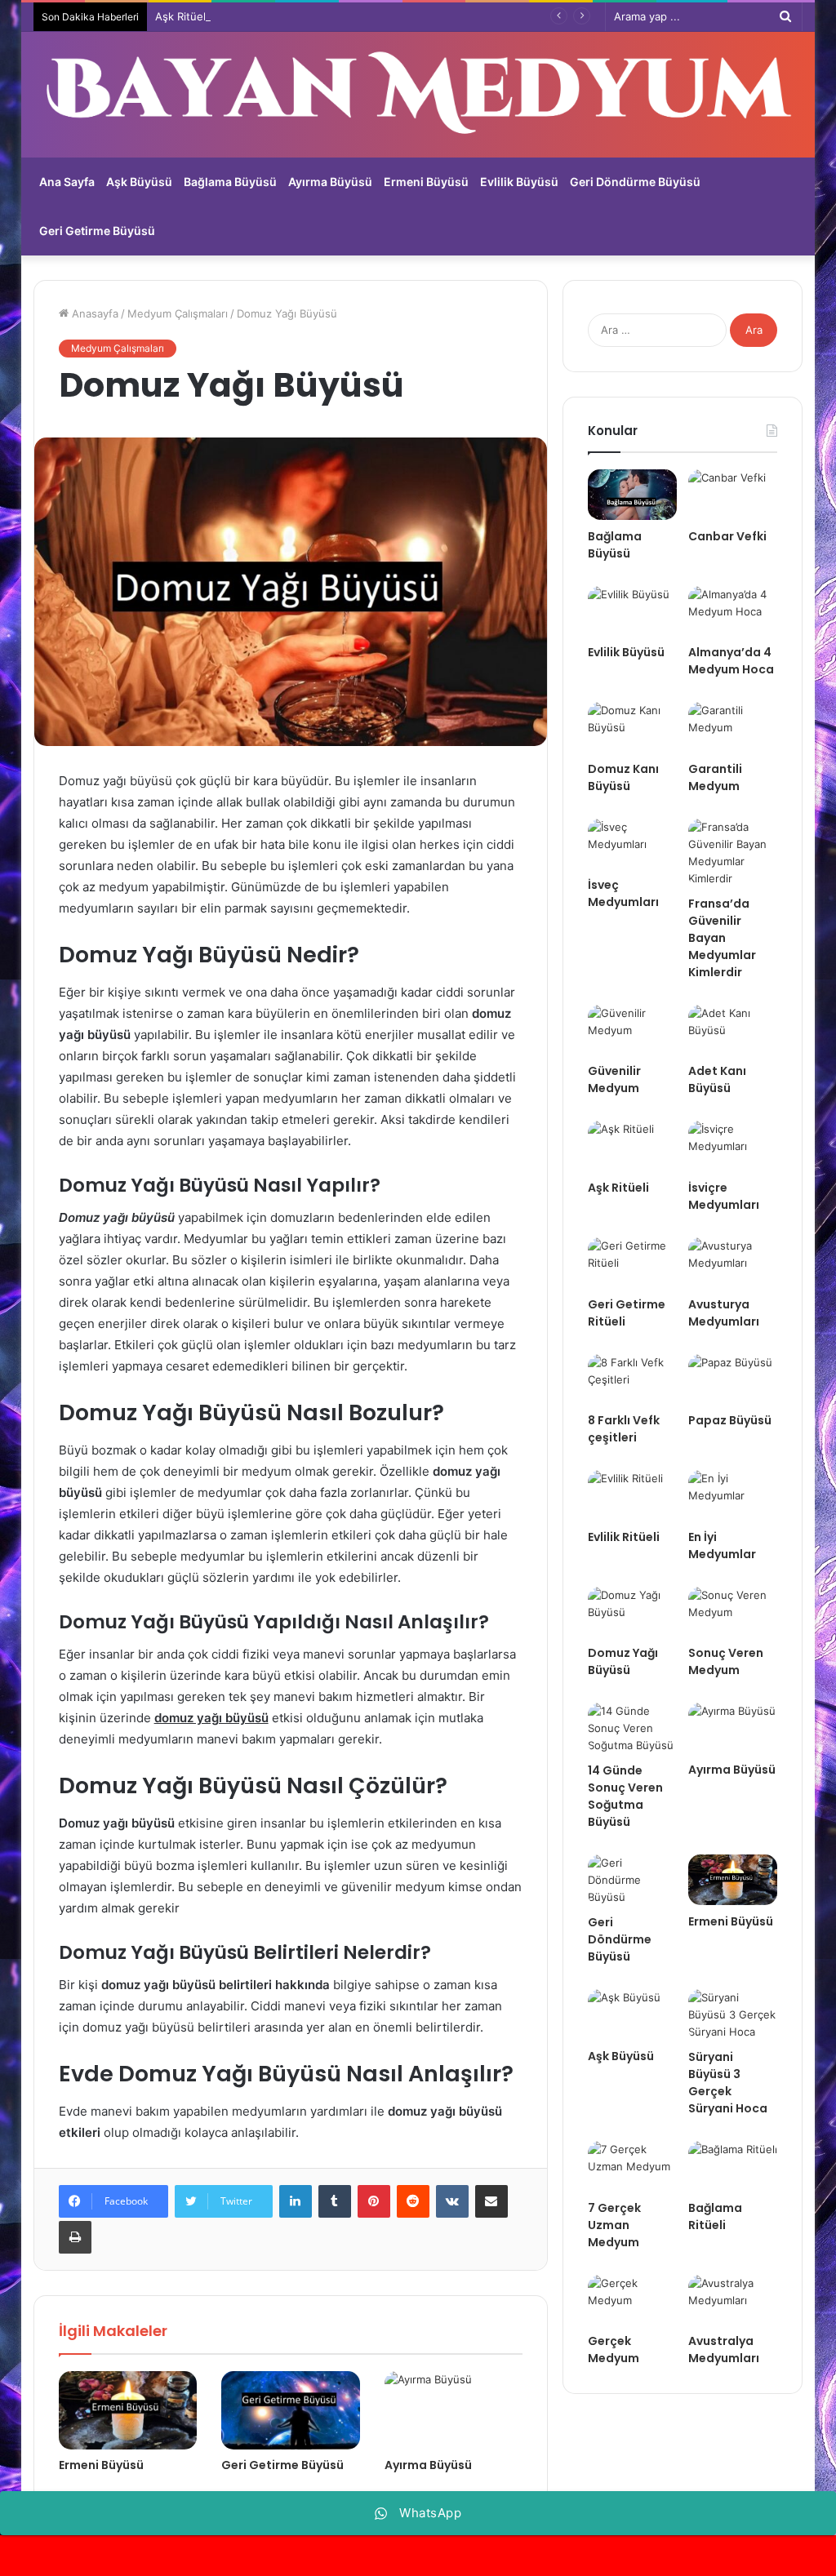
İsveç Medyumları (623, 893)
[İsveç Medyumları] (632, 844)
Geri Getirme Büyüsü (97, 231)
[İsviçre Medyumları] (733, 1146)
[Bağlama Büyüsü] (632, 495)
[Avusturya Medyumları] (733, 1263)
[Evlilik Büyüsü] (632, 611)
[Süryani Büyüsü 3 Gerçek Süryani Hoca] (733, 2015)
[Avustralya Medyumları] (733, 2300)
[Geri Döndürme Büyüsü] (632, 1880)
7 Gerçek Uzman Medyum (614, 2225)
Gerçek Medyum (614, 2349)
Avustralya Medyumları (724, 2349)
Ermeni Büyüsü (426, 182)
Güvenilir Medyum (614, 1079)
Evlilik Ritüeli (624, 1537)
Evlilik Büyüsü (519, 182)
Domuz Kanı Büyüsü (623, 777)
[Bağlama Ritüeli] (733, 2166)
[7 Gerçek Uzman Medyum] (632, 2166)
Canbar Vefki (727, 536)
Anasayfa (93, 313)
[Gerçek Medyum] (632, 2300)
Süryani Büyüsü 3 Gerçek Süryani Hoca (728, 2083)
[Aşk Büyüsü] (632, 2014)
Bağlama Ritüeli (715, 2216)
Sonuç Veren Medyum (726, 1661)
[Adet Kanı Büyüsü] (733, 1030)
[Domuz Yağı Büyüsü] (632, 1612)
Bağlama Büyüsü (230, 182)
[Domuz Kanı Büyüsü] (632, 727)
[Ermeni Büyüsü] (128, 2410)
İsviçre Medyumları (724, 1196)
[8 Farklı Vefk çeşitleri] (632, 1379)
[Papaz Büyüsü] (733, 1379)
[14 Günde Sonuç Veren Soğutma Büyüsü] (632, 1728)
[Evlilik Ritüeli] (632, 1495)
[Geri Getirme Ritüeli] (632, 1263)
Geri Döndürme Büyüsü (635, 182)
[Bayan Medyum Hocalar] (418, 95)
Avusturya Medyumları (724, 1313)
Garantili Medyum (715, 777)
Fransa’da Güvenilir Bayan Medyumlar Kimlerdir (722, 938)
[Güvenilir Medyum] (632, 1030)
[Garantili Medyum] (733, 727)
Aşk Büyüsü (139, 182)
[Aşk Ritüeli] (632, 1146)
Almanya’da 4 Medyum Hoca (731, 661)
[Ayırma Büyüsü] (454, 2410)
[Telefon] (418, 2556)
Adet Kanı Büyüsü (717, 1079)
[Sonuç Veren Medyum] (733, 1612)
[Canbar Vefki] (733, 495)
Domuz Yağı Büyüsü (623, 1661)
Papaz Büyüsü (730, 1420)
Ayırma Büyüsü (330, 182)
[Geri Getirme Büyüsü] (291, 2410)
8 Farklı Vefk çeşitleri (624, 1429)
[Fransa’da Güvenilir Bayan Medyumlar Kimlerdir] (733, 853)
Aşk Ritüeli (182, 16)
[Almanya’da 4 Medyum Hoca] (733, 611)
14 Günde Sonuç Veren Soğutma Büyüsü (625, 1796)
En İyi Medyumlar (722, 1546)
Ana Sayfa (67, 182)
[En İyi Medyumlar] (733, 1495)
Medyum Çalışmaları (178, 313)
